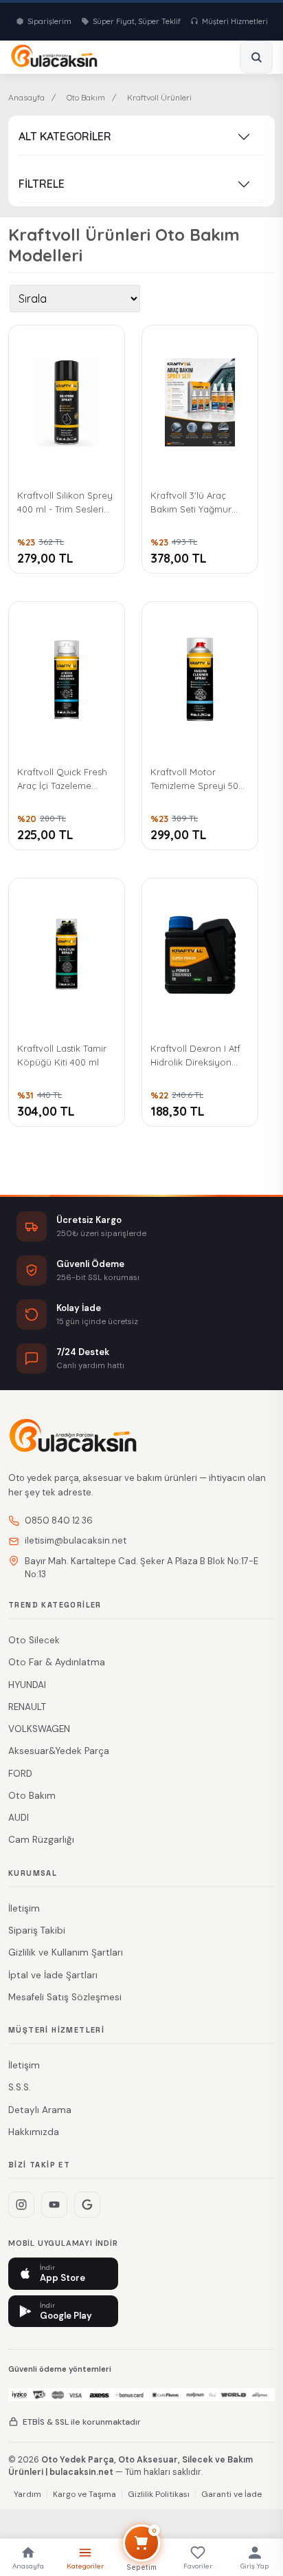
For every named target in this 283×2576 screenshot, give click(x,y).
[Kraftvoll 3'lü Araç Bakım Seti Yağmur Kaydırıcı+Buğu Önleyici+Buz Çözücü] (200, 402)
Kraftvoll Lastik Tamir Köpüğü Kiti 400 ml (62, 1055)
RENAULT (27, 1707)
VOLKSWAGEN (39, 1729)
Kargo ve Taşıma (84, 2494)
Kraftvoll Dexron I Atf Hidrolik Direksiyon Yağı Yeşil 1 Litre (195, 1056)
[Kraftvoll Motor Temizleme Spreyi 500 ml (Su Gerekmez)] (200, 679)
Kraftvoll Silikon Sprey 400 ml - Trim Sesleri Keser (65, 503)
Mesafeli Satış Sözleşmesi (65, 1997)
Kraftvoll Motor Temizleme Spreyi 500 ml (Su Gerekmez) (197, 780)
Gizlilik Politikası (159, 2494)
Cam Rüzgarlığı (41, 1840)
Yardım (27, 2494)
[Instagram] (21, 2205)
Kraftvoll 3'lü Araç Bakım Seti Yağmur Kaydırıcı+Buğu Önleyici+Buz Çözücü (196, 503)
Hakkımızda (34, 2132)
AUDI (19, 1818)
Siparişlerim (49, 21)
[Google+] (87, 2205)
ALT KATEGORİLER (65, 136)
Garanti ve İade (231, 2494)
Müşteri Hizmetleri (235, 21)
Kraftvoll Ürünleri (159, 97)
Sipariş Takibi (37, 1930)
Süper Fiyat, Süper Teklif (137, 21)
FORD (20, 1774)
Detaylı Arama (40, 2110)
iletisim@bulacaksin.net (76, 1540)
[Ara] (256, 57)
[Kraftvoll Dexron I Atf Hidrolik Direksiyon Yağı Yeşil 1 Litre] (200, 955)
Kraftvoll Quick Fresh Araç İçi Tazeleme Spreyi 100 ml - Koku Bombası (62, 780)
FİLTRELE (42, 184)
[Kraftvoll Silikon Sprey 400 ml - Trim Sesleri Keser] (67, 402)
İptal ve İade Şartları (53, 1975)
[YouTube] (54, 2205)
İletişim (24, 1908)
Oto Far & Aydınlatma (57, 1662)
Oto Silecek (34, 1640)
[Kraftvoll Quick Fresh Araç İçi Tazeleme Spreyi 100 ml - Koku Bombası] (67, 679)
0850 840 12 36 (59, 1520)
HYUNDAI (27, 1685)
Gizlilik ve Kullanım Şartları (66, 1952)
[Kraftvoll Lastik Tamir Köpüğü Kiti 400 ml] (67, 955)
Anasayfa (26, 97)
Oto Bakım (86, 97)
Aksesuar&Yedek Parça (59, 1751)
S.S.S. (20, 2087)
